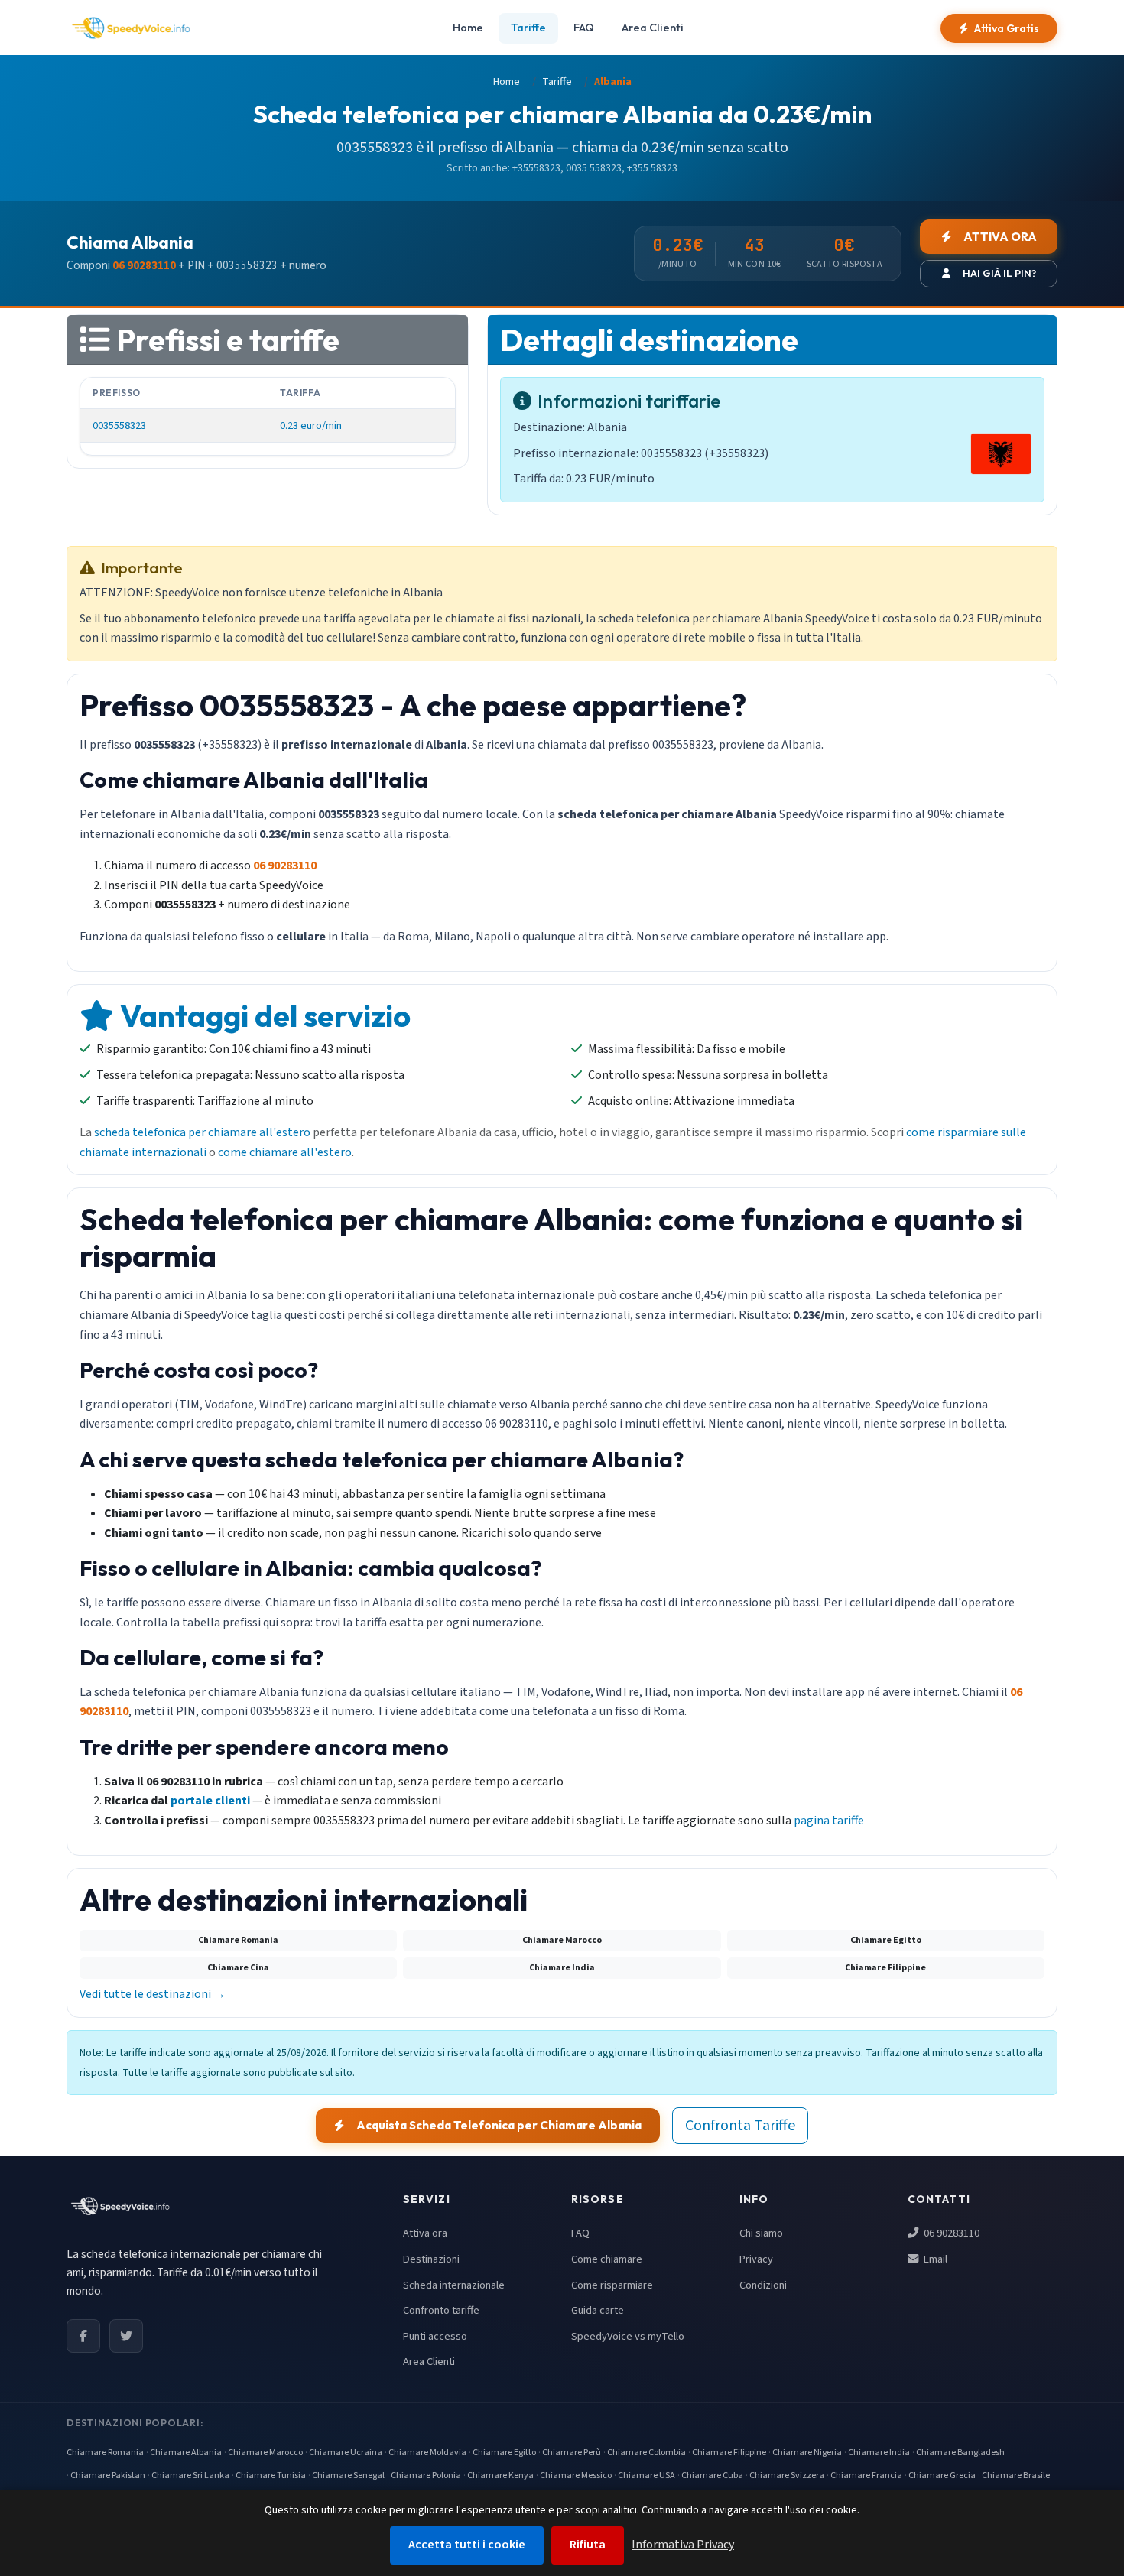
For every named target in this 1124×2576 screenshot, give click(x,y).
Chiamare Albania (186, 2453)
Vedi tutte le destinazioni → (153, 1994)
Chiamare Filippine (729, 2453)
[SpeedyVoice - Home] (131, 28)
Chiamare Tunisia (271, 2475)
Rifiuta (588, 2545)
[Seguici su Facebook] (83, 2336)
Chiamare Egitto (504, 2453)
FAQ (584, 28)
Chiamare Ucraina (346, 2453)
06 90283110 (950, 2233)
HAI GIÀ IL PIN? (999, 273)
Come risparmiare (612, 2285)
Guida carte (598, 2310)
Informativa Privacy (683, 2545)
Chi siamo (761, 2233)
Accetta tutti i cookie (467, 2545)
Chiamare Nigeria (807, 2453)
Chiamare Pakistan (108, 2475)
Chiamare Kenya (500, 2475)
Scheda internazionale (454, 2285)
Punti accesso (435, 2336)
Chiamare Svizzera (787, 2475)
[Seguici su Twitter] (126, 2336)
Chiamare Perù (572, 2453)
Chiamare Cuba (712, 2475)
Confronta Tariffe (740, 2126)
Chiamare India (879, 2453)
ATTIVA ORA (1000, 237)
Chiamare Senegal (348, 2475)
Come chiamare (607, 2259)
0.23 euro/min (311, 426)
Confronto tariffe (441, 2310)
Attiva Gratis (1007, 28)
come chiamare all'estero (285, 1152)
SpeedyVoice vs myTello (628, 2336)
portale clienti (210, 1801)
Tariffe (528, 28)
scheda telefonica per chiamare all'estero (202, 1132)
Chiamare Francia (866, 2475)
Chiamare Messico (576, 2475)
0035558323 (119, 426)
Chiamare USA (646, 2475)
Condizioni (763, 2285)
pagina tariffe (829, 1821)
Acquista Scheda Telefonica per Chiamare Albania (499, 2125)
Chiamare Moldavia (427, 2453)
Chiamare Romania (105, 2453)
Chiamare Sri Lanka (190, 2475)
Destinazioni (431, 2259)
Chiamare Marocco (265, 2453)
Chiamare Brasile (1016, 2475)
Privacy (756, 2259)
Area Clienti (653, 28)
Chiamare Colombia (646, 2453)
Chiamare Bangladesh (960, 2453)
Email (934, 2259)
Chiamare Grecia (942, 2475)
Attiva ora (425, 2233)
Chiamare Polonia (426, 2475)
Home (468, 28)
